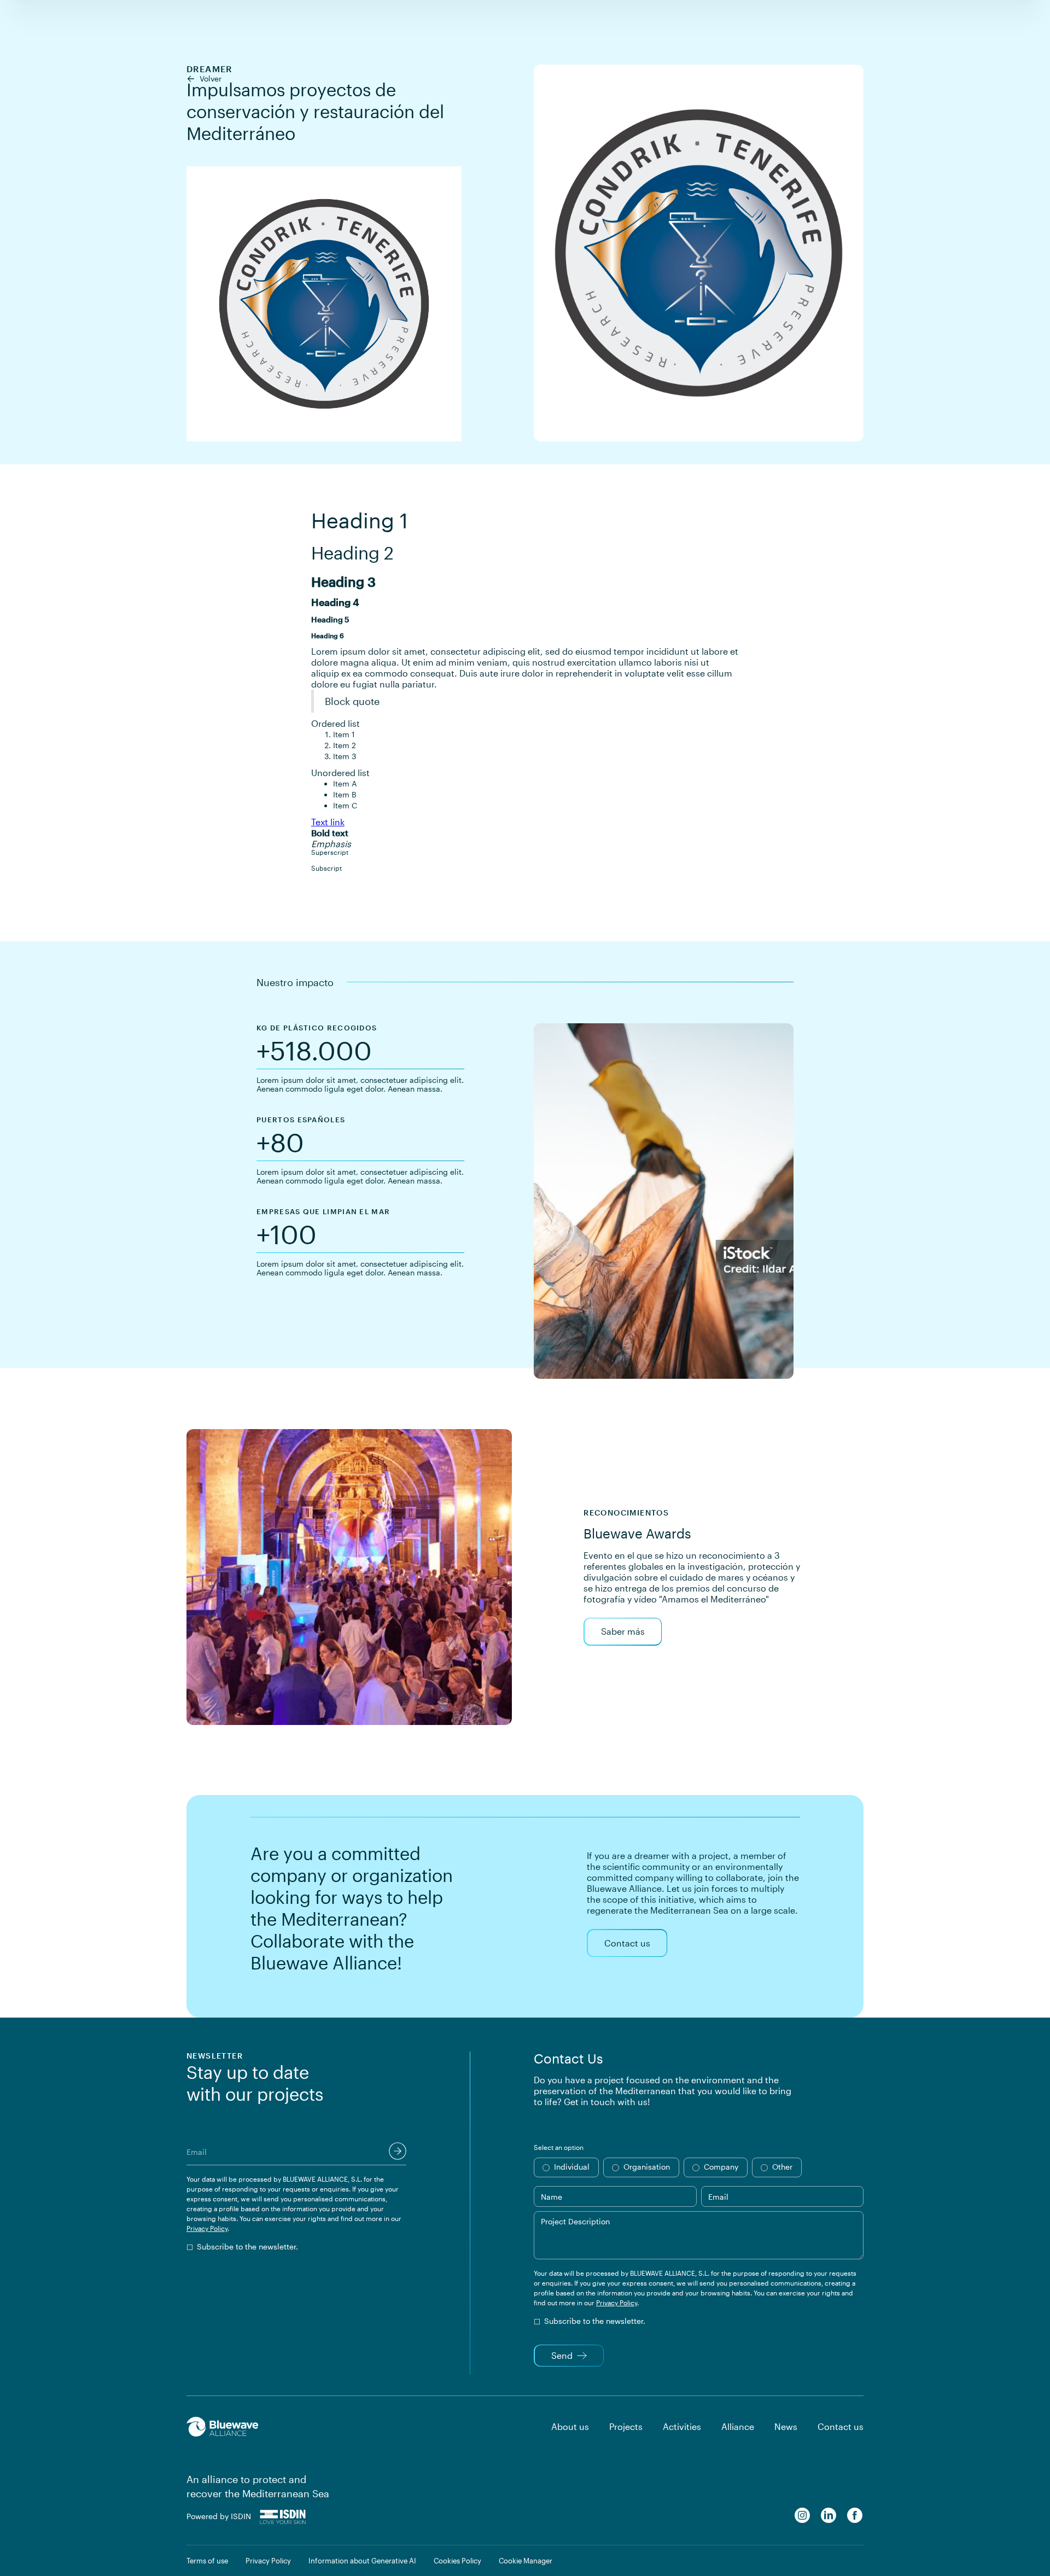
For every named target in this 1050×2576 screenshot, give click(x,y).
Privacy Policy (207, 2228)
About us (570, 2426)
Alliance (738, 2426)
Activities (682, 2426)
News (786, 2426)
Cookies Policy (457, 2561)
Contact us (841, 2426)
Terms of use (207, 2561)
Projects (626, 2426)
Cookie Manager (526, 2561)
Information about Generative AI (362, 2561)
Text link (328, 822)
